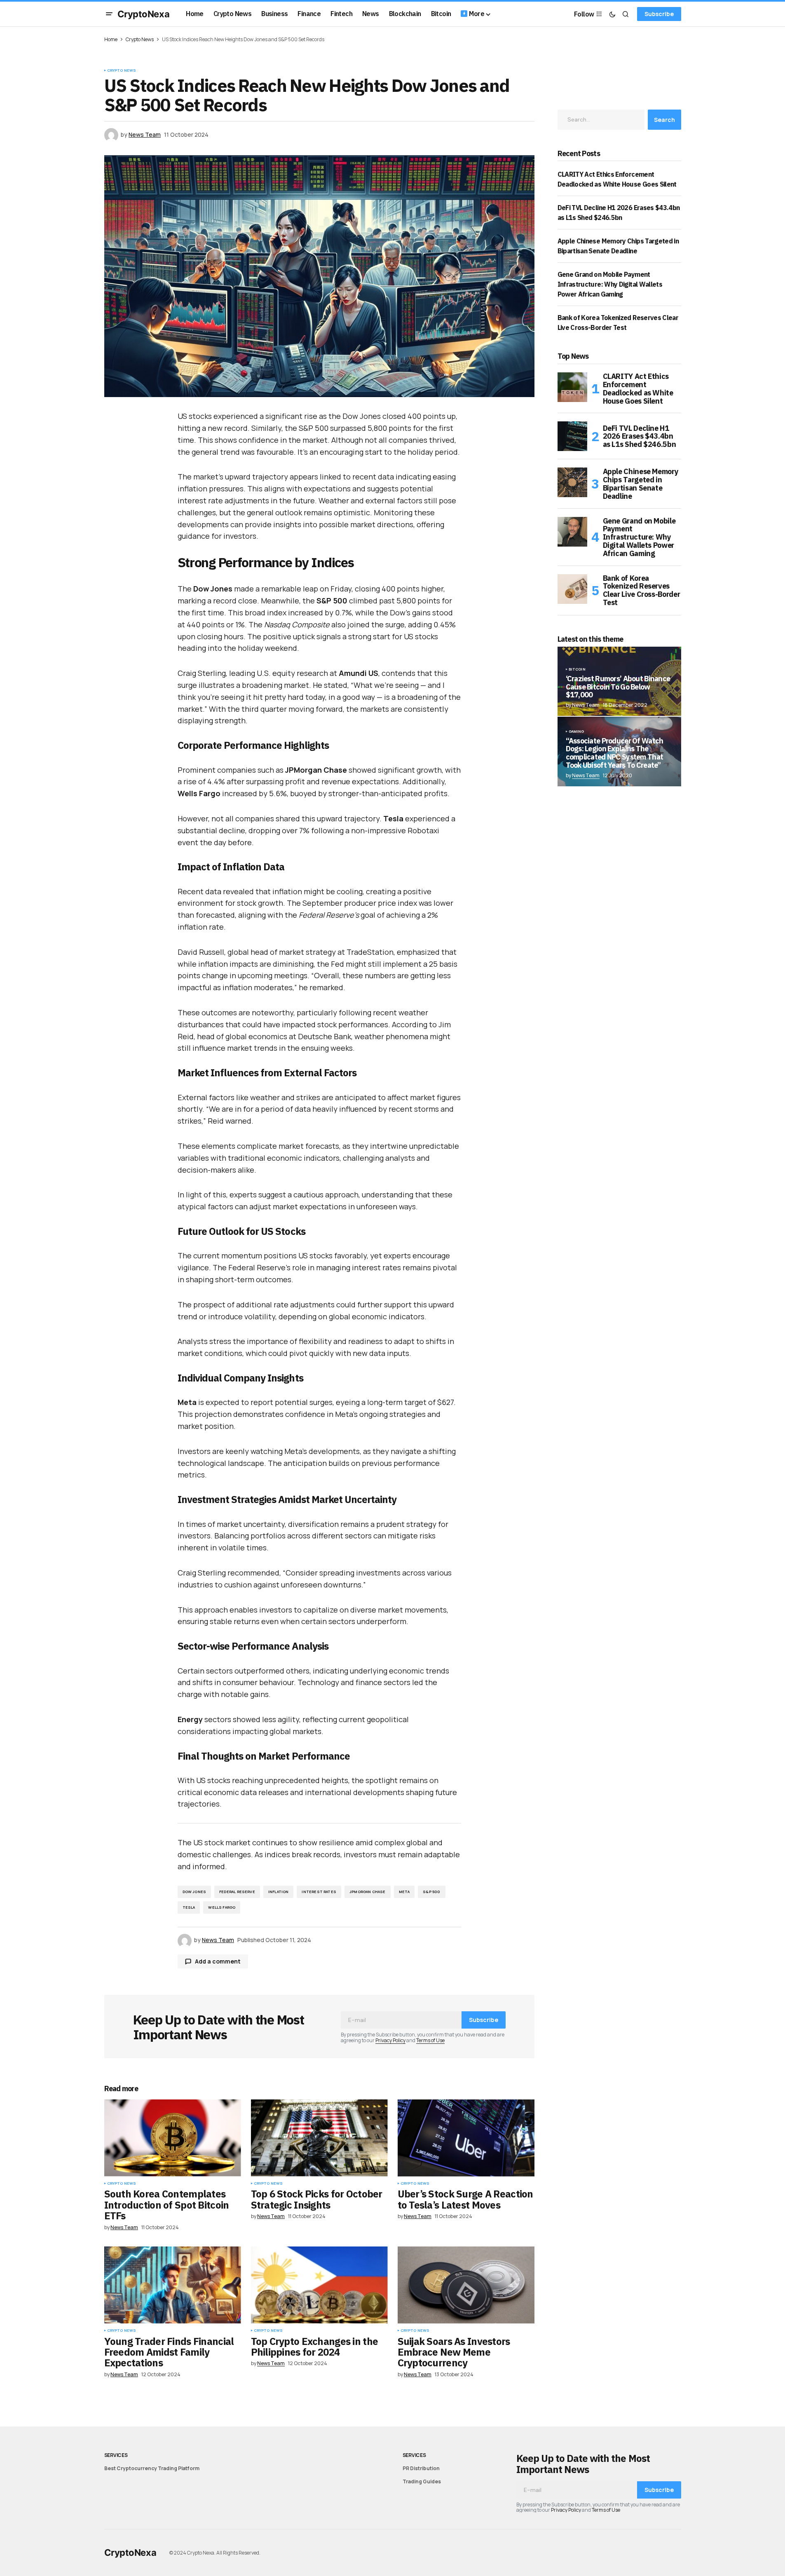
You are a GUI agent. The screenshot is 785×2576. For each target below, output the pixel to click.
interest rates (319, 1892)
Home (111, 39)
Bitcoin (577, 669)
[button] (109, 14)
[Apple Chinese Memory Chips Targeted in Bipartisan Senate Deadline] (572, 482)
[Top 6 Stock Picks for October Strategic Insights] (319, 2138)
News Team (586, 775)
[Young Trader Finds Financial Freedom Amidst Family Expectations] (173, 2285)
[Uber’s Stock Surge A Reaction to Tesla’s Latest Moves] (466, 2138)
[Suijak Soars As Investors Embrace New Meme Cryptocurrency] (466, 2285)
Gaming (576, 732)
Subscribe (659, 14)
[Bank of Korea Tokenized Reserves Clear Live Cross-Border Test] (572, 589)
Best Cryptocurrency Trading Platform (152, 2468)
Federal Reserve (237, 1892)
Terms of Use (430, 2040)
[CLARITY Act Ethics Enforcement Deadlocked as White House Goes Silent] (572, 387)
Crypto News (140, 39)
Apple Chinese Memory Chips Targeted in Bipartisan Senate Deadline (641, 484)
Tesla (189, 1907)
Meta (404, 1892)
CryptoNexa (144, 14)
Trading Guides (422, 2481)
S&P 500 (431, 1892)
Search (664, 120)
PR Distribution (421, 2468)
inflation (279, 1892)
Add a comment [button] (218, 1961)
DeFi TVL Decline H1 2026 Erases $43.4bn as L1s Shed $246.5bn (640, 436)
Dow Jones (194, 1892)
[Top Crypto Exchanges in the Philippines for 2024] (319, 2285)
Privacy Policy (390, 2040)
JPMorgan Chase (368, 1892)
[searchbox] (601, 119)
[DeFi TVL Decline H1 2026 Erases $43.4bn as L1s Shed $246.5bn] (572, 436)
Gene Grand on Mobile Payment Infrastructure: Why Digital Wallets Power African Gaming (610, 284)
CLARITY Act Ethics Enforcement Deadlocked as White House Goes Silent (638, 389)
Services (116, 2455)
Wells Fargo (222, 1907)
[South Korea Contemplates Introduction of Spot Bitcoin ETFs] (173, 2138)
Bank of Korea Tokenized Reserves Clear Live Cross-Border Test (642, 590)
